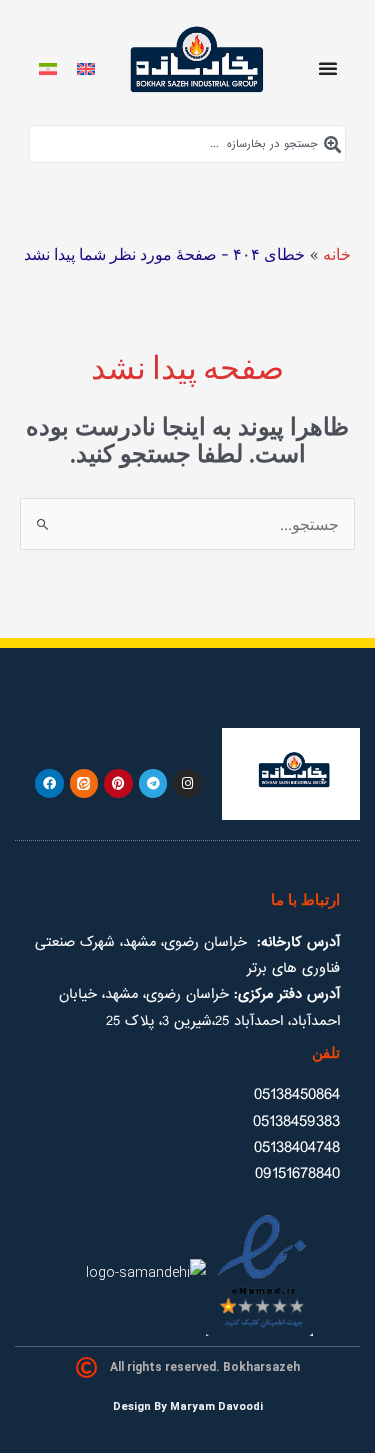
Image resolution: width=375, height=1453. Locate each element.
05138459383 (296, 1121)
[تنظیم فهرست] (328, 68)
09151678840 (297, 1173)
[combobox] (188, 144)
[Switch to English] (86, 67)
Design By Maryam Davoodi (188, 1406)
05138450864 (297, 1094)
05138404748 (297, 1147)
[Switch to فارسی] (48, 67)
